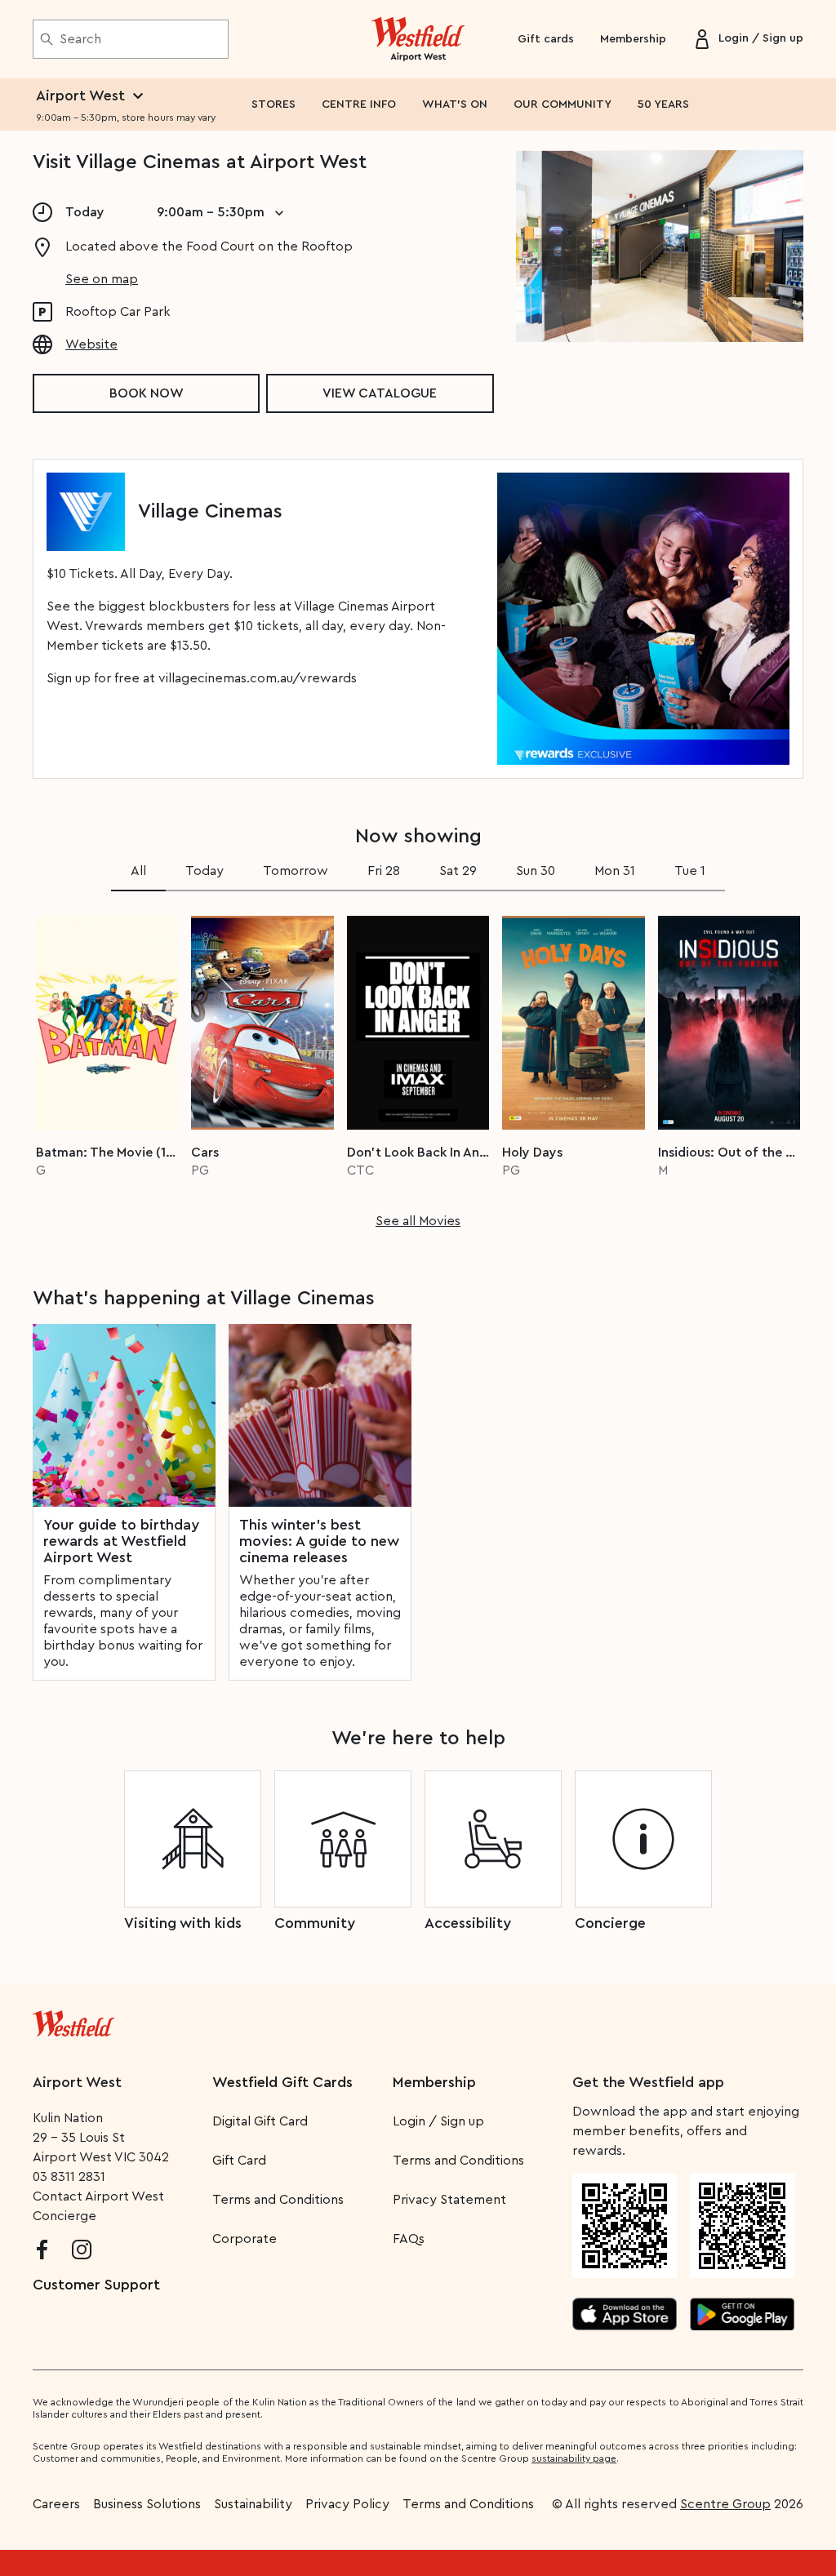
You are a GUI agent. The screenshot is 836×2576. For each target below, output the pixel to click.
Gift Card (239, 2161)
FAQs (409, 2239)
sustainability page (574, 2458)
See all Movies (418, 1221)
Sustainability (253, 2504)
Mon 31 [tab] (615, 871)
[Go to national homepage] (73, 2020)
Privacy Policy (347, 2504)
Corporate (245, 2239)
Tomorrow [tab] (296, 871)
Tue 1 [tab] (690, 871)
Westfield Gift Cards (282, 2082)
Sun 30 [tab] (536, 871)
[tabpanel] (418, 1067)
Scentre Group (725, 2504)
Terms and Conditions (278, 2200)
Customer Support (96, 2285)
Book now (147, 393)
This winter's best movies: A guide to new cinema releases (319, 1541)
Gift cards (546, 39)
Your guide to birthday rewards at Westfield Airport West (121, 1541)
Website (91, 344)
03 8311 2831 (69, 2177)
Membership (633, 39)
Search (80, 39)
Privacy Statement (449, 2200)
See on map (102, 279)
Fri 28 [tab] (384, 871)
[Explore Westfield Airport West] (418, 39)
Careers (56, 2504)
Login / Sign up (438, 2121)
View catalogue (380, 393)
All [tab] (138, 871)
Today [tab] (205, 871)
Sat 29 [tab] (458, 871)
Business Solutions (147, 2504)
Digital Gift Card (260, 2121)
